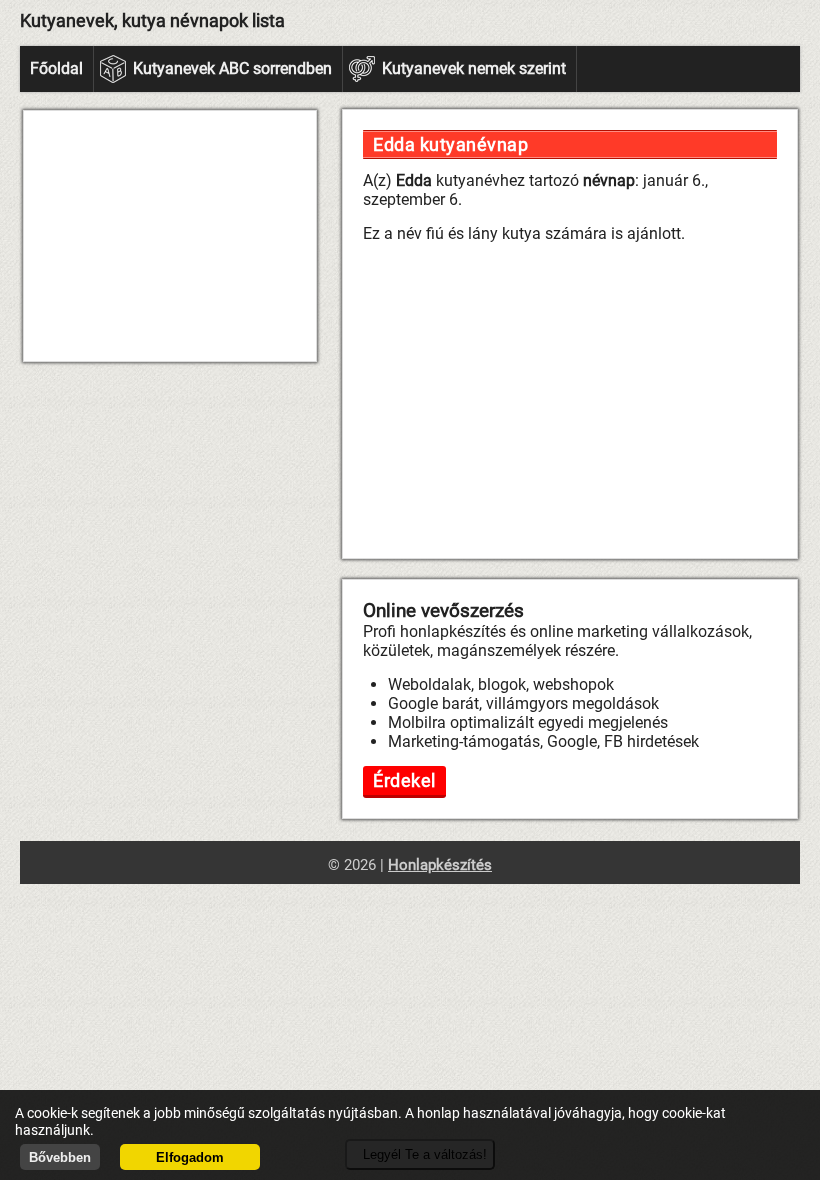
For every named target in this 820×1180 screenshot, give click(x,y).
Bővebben (60, 1157)
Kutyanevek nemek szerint (474, 68)
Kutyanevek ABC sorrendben (232, 68)
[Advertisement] (170, 236)
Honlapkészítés (440, 865)
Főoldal (56, 68)
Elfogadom (190, 1157)
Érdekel (404, 780)
